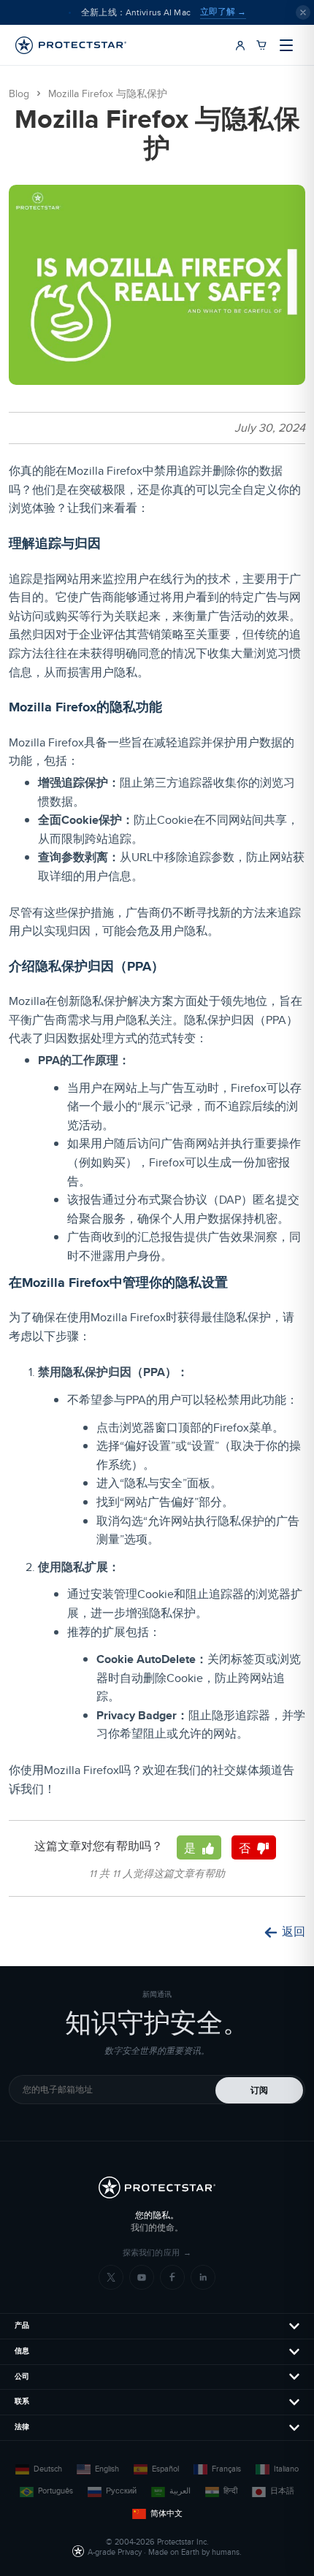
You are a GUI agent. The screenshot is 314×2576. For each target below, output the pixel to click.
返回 (294, 1932)
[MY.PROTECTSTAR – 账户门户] (240, 45)
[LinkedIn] (203, 2277)
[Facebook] (172, 2277)
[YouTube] (142, 2277)
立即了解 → (223, 12)
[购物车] (261, 45)
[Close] (303, 12)
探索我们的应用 (157, 2253)
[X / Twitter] (111, 2277)
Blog (19, 94)
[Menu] (286, 45)
